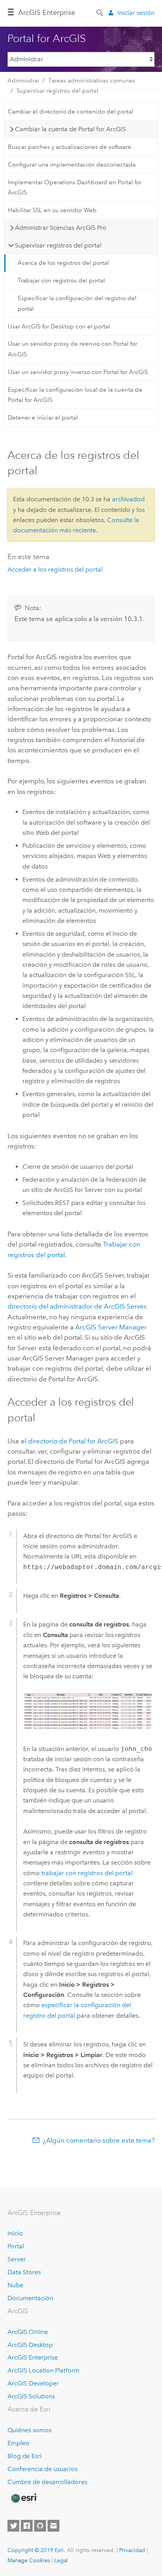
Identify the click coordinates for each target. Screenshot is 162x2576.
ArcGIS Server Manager (111, 1327)
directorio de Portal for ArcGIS (73, 1441)
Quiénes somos (29, 2430)
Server (17, 2259)
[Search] (100, 12)
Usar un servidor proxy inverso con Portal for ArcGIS (78, 372)
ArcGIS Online (28, 2332)
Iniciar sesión (136, 13)
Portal (16, 2246)
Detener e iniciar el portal (43, 418)
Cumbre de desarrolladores (47, 2482)
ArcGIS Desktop (30, 2345)
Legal (61, 2560)
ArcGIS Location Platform (43, 2370)
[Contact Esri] (53, 2526)
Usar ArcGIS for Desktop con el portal (59, 326)
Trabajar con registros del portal (61, 281)
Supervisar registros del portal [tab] (58, 245)
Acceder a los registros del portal (55, 569)
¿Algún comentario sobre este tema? (99, 2140)
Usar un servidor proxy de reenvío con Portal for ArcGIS (73, 349)
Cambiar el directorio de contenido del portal (71, 112)
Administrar (23, 81)
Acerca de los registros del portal (63, 263)
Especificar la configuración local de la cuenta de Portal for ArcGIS (75, 395)
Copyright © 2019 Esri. (36, 2550)
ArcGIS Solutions (31, 2396)
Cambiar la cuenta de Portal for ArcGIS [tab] (70, 129)
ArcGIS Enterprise (33, 2357)
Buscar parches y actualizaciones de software (70, 147)
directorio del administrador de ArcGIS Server (77, 1306)
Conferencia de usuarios (42, 2469)
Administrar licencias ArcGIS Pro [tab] (61, 228)
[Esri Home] (24, 2498)
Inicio (15, 2233)
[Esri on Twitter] (13, 2526)
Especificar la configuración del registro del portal (77, 303)
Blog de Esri (25, 2456)
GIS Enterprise (47, 13)
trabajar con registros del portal (87, 1873)
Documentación (30, 2298)
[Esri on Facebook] (27, 2526)
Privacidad (132, 2550)
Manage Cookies (29, 2560)
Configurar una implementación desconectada (72, 165)
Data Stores (24, 2272)
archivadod (128, 499)
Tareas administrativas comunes (92, 81)
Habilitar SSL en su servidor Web (52, 210)
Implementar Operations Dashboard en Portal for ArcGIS (75, 187)
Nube (15, 2285)
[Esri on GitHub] (40, 2526)
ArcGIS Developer (33, 2383)
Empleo (18, 2443)
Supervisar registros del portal (57, 91)
